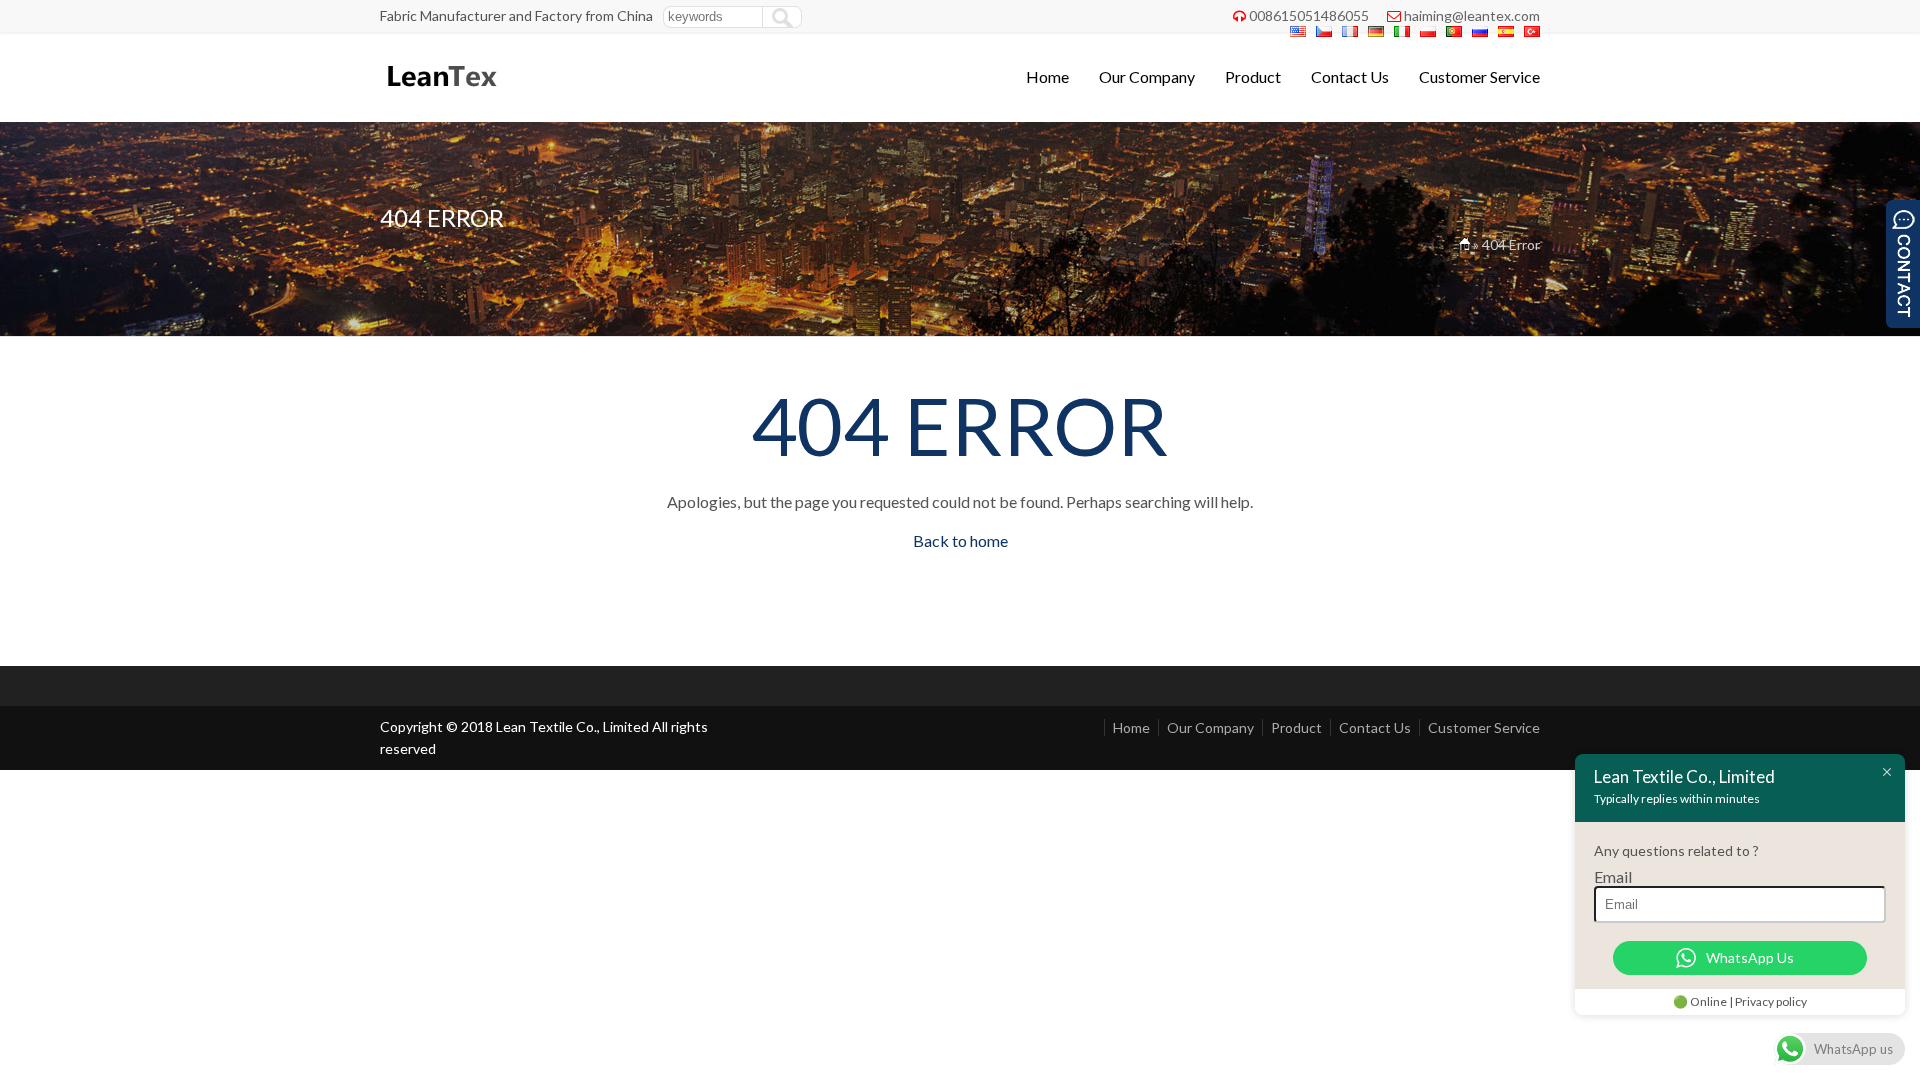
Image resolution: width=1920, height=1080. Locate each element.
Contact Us (1350, 76)
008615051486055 (1309, 15)
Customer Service (1479, 76)
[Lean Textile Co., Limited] (440, 95)
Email (1613, 876)
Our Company (1147, 76)
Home (1047, 76)
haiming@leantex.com (1472, 15)
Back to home (960, 540)
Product (1253, 76)
